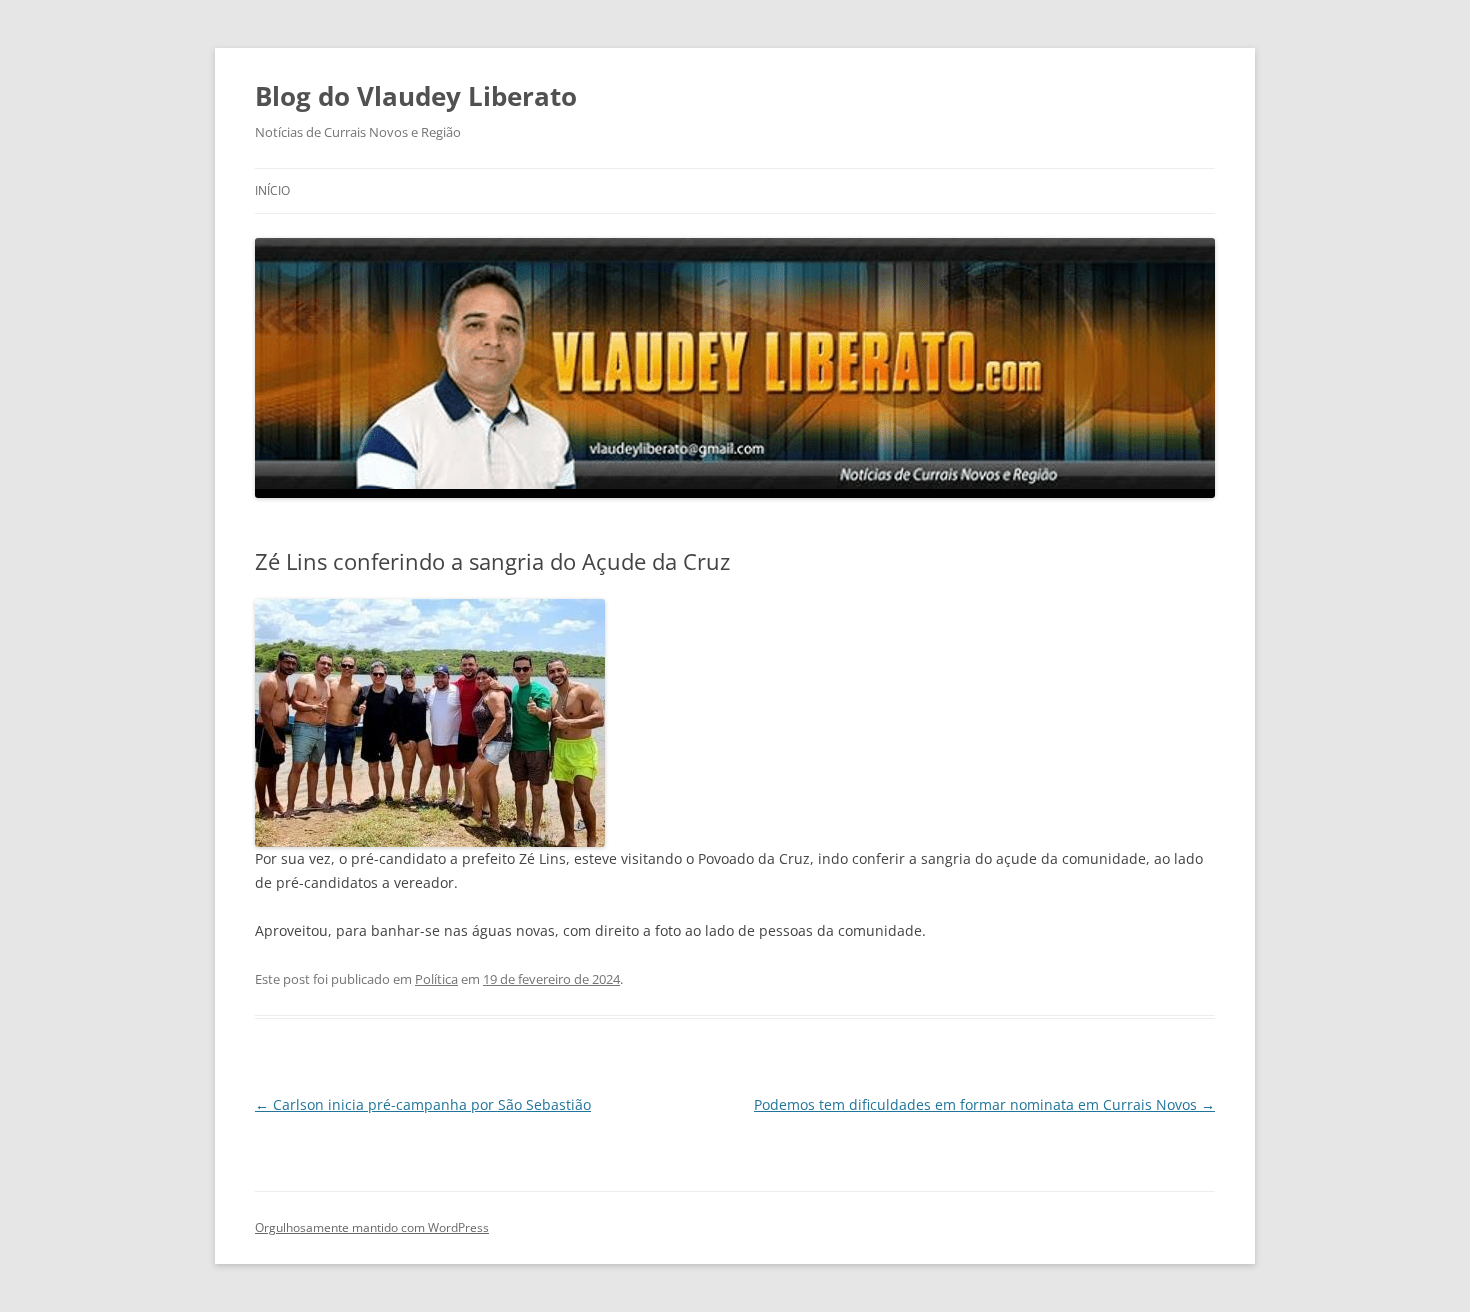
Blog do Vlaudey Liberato (416, 96)
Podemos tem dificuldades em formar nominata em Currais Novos (984, 1104)
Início (272, 190)
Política (436, 979)
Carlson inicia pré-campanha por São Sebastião (423, 1104)
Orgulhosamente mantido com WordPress (372, 1227)
